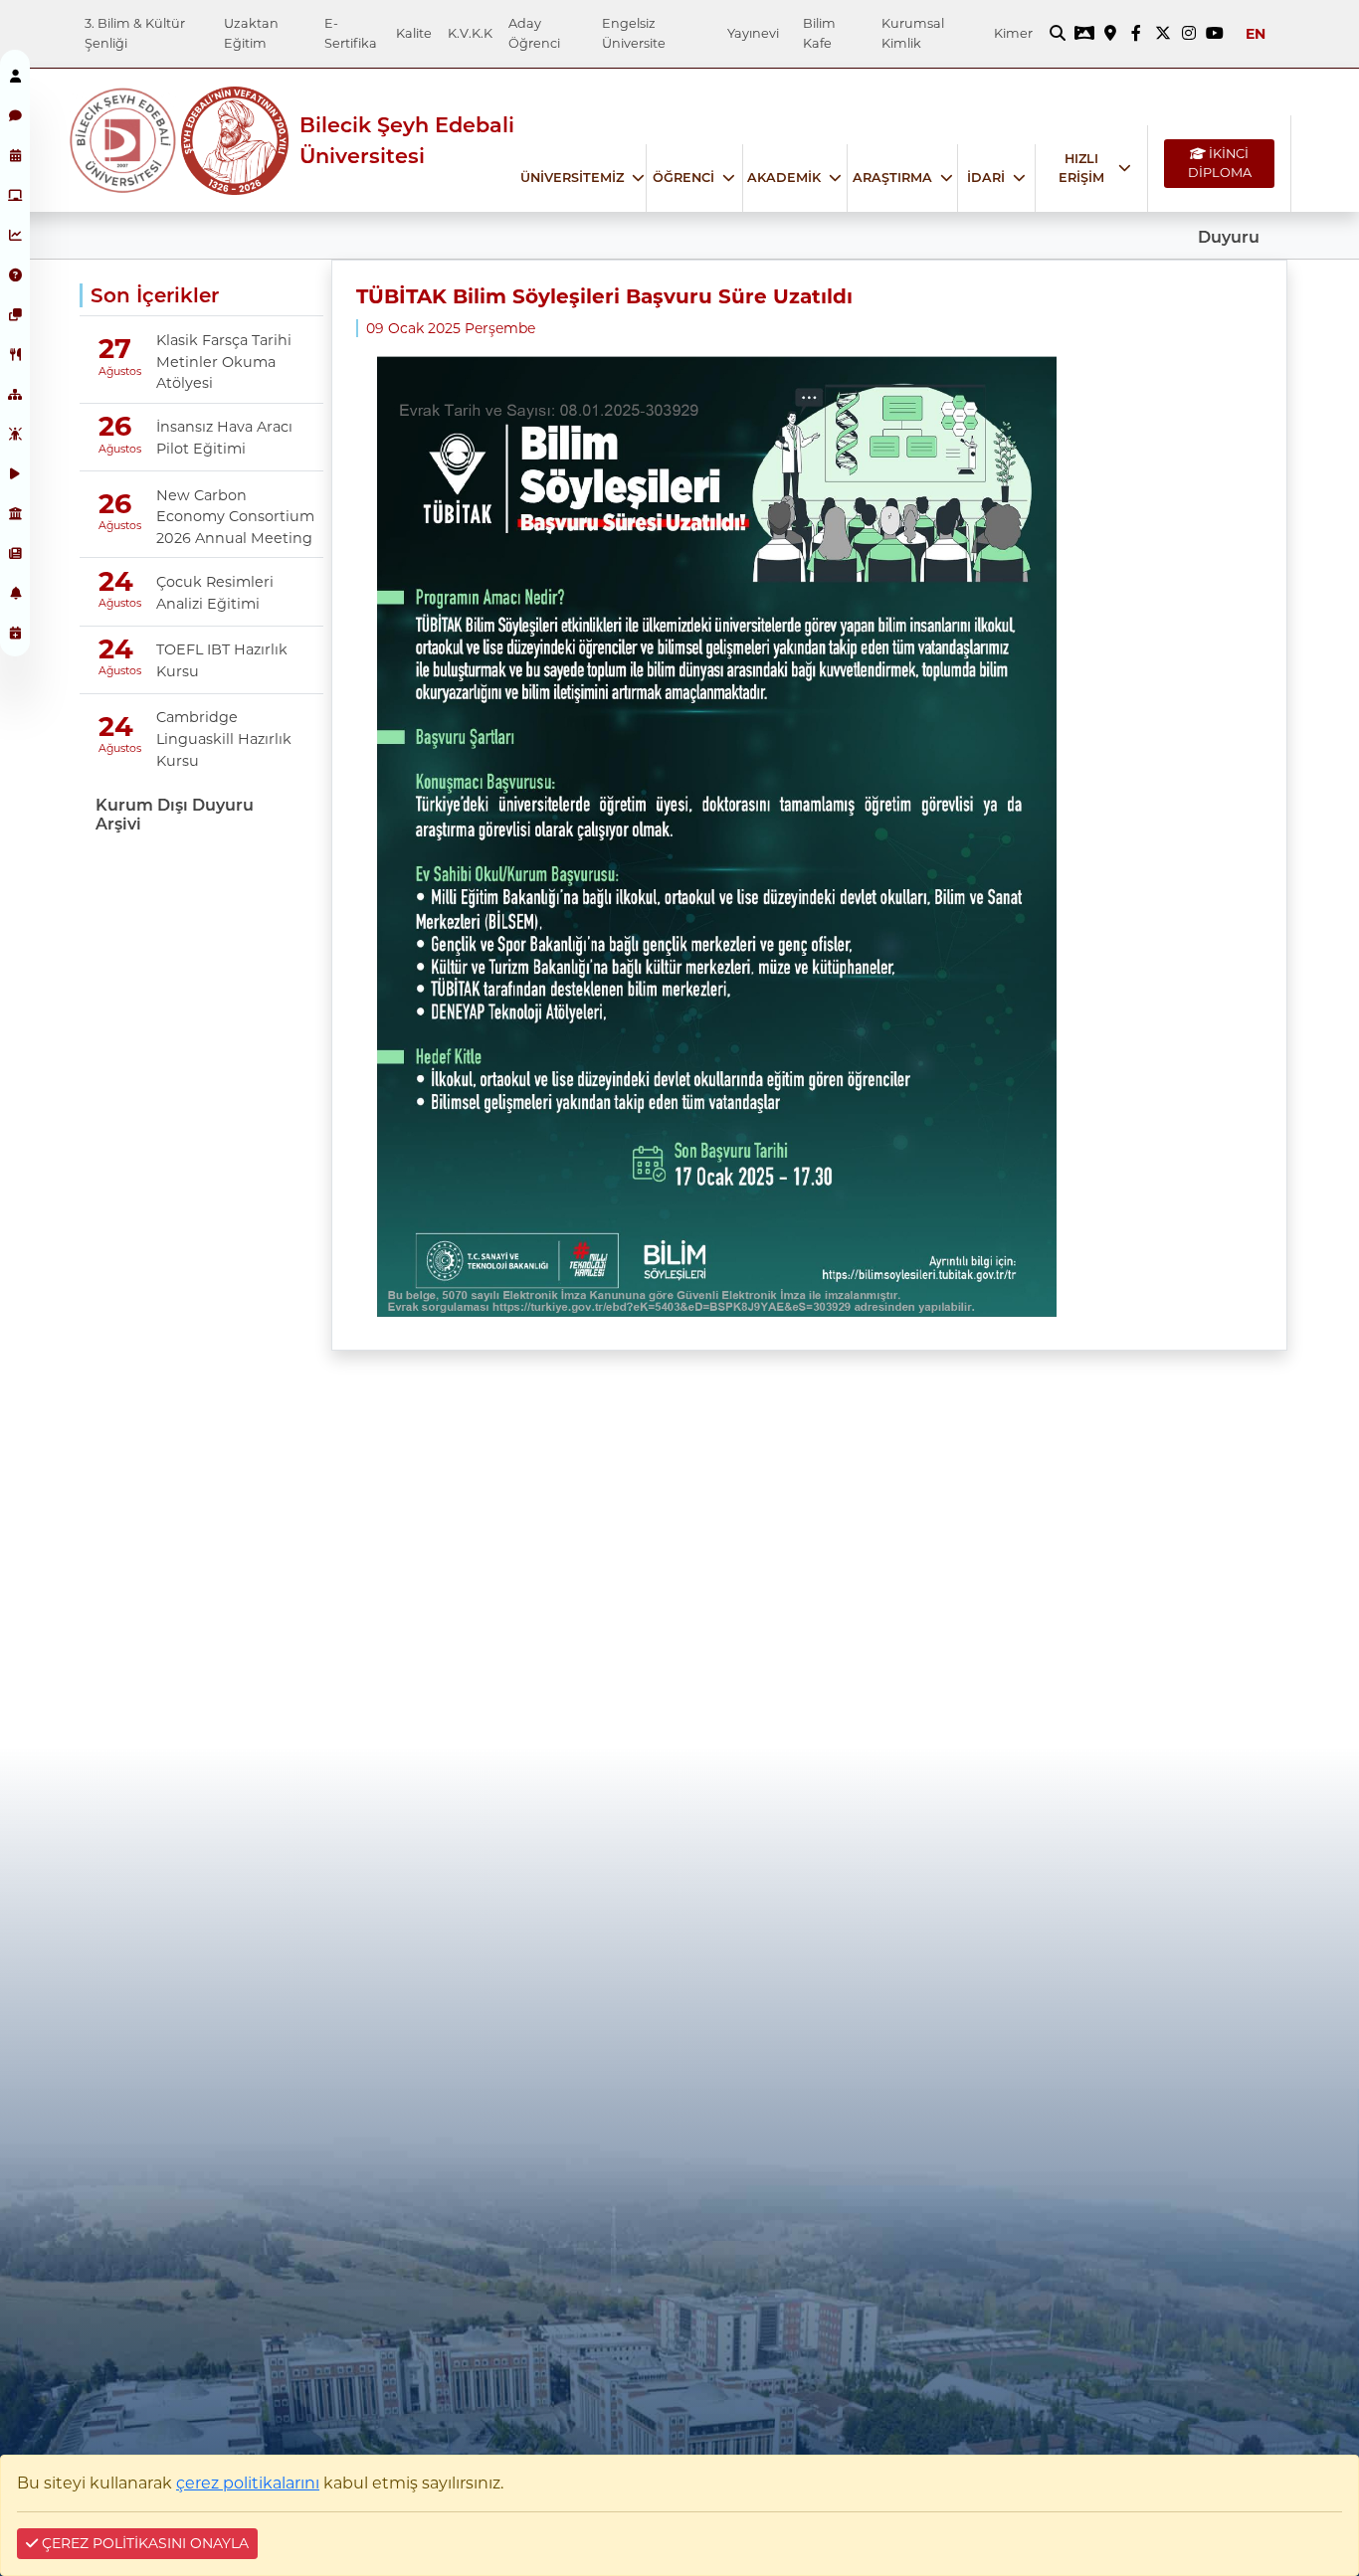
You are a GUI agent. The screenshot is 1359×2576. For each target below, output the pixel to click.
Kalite (414, 33)
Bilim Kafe (819, 33)
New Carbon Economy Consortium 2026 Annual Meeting (235, 517)
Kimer (1013, 33)
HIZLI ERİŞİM (1081, 168)
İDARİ (986, 178)
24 (116, 581)
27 (115, 349)
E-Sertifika (351, 33)
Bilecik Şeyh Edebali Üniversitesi (407, 140)
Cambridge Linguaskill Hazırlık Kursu (224, 738)
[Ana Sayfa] (124, 141)
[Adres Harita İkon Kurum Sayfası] (1110, 34)
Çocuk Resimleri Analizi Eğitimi (215, 593)
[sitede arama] (1058, 34)
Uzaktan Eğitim (251, 33)
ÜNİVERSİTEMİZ (572, 178)
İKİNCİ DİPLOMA (1220, 163)
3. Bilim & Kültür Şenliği (135, 33)
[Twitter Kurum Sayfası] (1163, 34)
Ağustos (114, 371)
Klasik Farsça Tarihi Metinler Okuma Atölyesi (224, 362)
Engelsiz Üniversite (634, 33)
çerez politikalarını (248, 2483)
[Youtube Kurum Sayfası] (1215, 34)
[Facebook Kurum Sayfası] (1136, 34)
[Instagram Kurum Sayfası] (1189, 34)
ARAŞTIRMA (892, 178)
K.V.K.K (470, 33)
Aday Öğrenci (534, 33)
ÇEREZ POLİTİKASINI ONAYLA (143, 2543)
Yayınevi (753, 33)
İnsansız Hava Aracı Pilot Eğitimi (224, 438)
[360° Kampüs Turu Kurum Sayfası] (1083, 34)
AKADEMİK (784, 178)
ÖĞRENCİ (683, 178)
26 (115, 426)
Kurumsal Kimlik (913, 33)
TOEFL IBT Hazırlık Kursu (222, 660)
